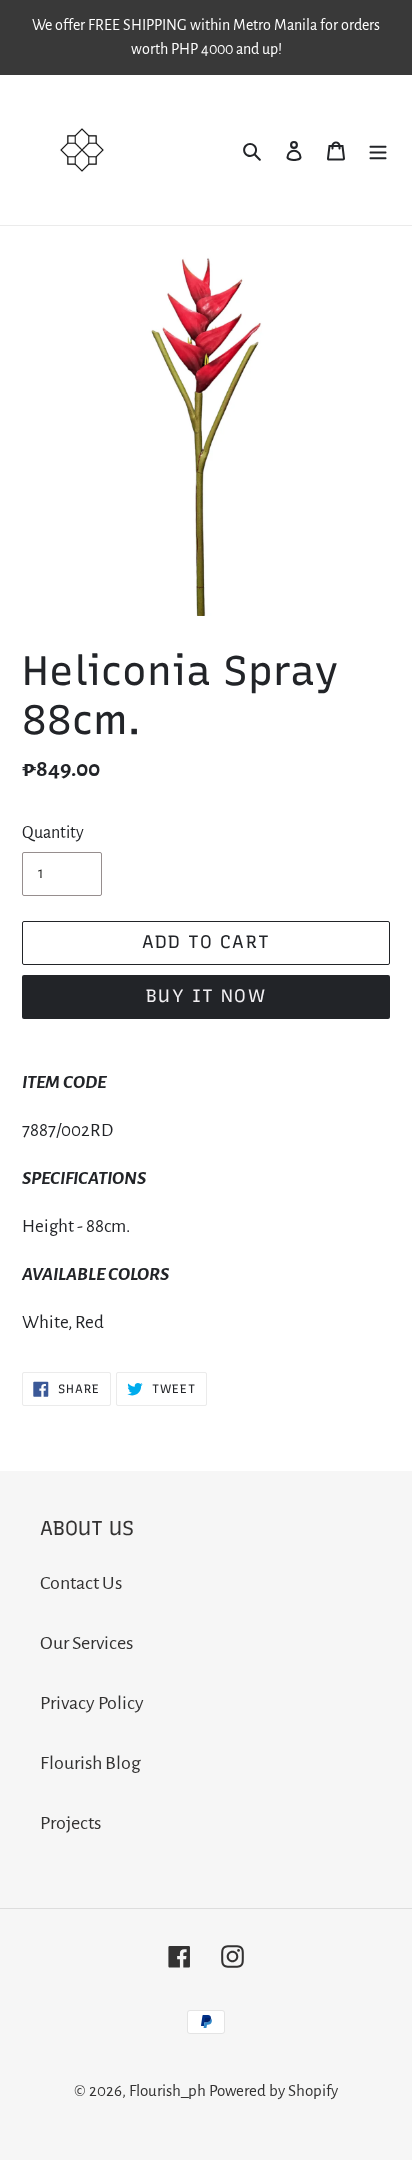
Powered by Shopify (273, 2090)
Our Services (86, 1643)
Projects (70, 1823)
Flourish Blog (90, 1763)
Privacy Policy (92, 1703)
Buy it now (206, 996)
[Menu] (378, 150)
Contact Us (81, 1583)
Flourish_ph (167, 2090)
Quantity (53, 833)
